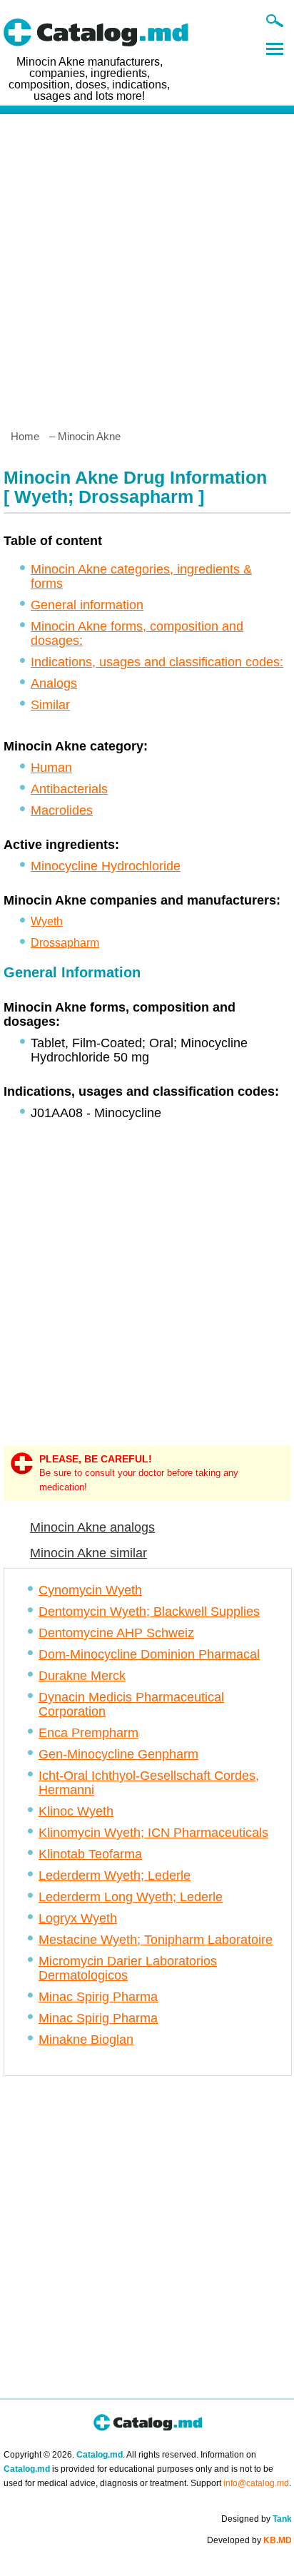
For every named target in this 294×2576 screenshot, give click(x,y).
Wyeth (47, 921)
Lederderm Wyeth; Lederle (115, 1875)
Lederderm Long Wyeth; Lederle (131, 1897)
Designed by (257, 2519)
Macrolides (62, 810)
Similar (50, 705)
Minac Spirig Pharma (98, 1997)
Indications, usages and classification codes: (157, 662)
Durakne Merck (82, 1676)
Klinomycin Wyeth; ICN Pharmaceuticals (153, 1833)
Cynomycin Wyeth (90, 1590)
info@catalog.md (256, 2483)
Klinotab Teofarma (90, 1854)
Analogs (54, 683)
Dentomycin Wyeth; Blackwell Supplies (149, 1612)
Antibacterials (69, 789)
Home (25, 436)
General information (87, 605)
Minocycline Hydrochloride (106, 866)
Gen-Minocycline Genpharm (118, 1754)
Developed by (249, 2540)
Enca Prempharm (88, 1733)
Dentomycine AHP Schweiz (116, 1633)
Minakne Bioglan (86, 2040)
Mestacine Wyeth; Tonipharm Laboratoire (156, 1940)
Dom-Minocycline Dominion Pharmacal (149, 1654)
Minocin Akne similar (88, 1553)
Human (51, 768)
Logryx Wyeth (78, 1918)
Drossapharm (65, 943)
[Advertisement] (147, 266)
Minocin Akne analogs (92, 1527)
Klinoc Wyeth (76, 1811)
